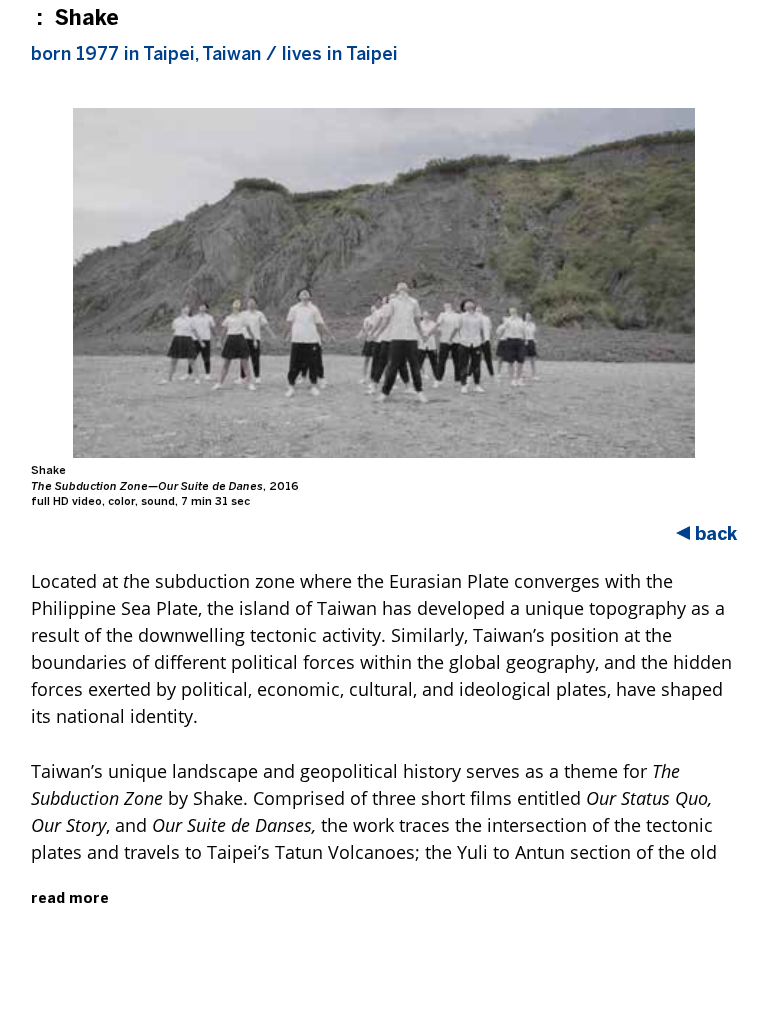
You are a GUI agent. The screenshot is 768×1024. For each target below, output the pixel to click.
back (716, 534)
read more (70, 898)
